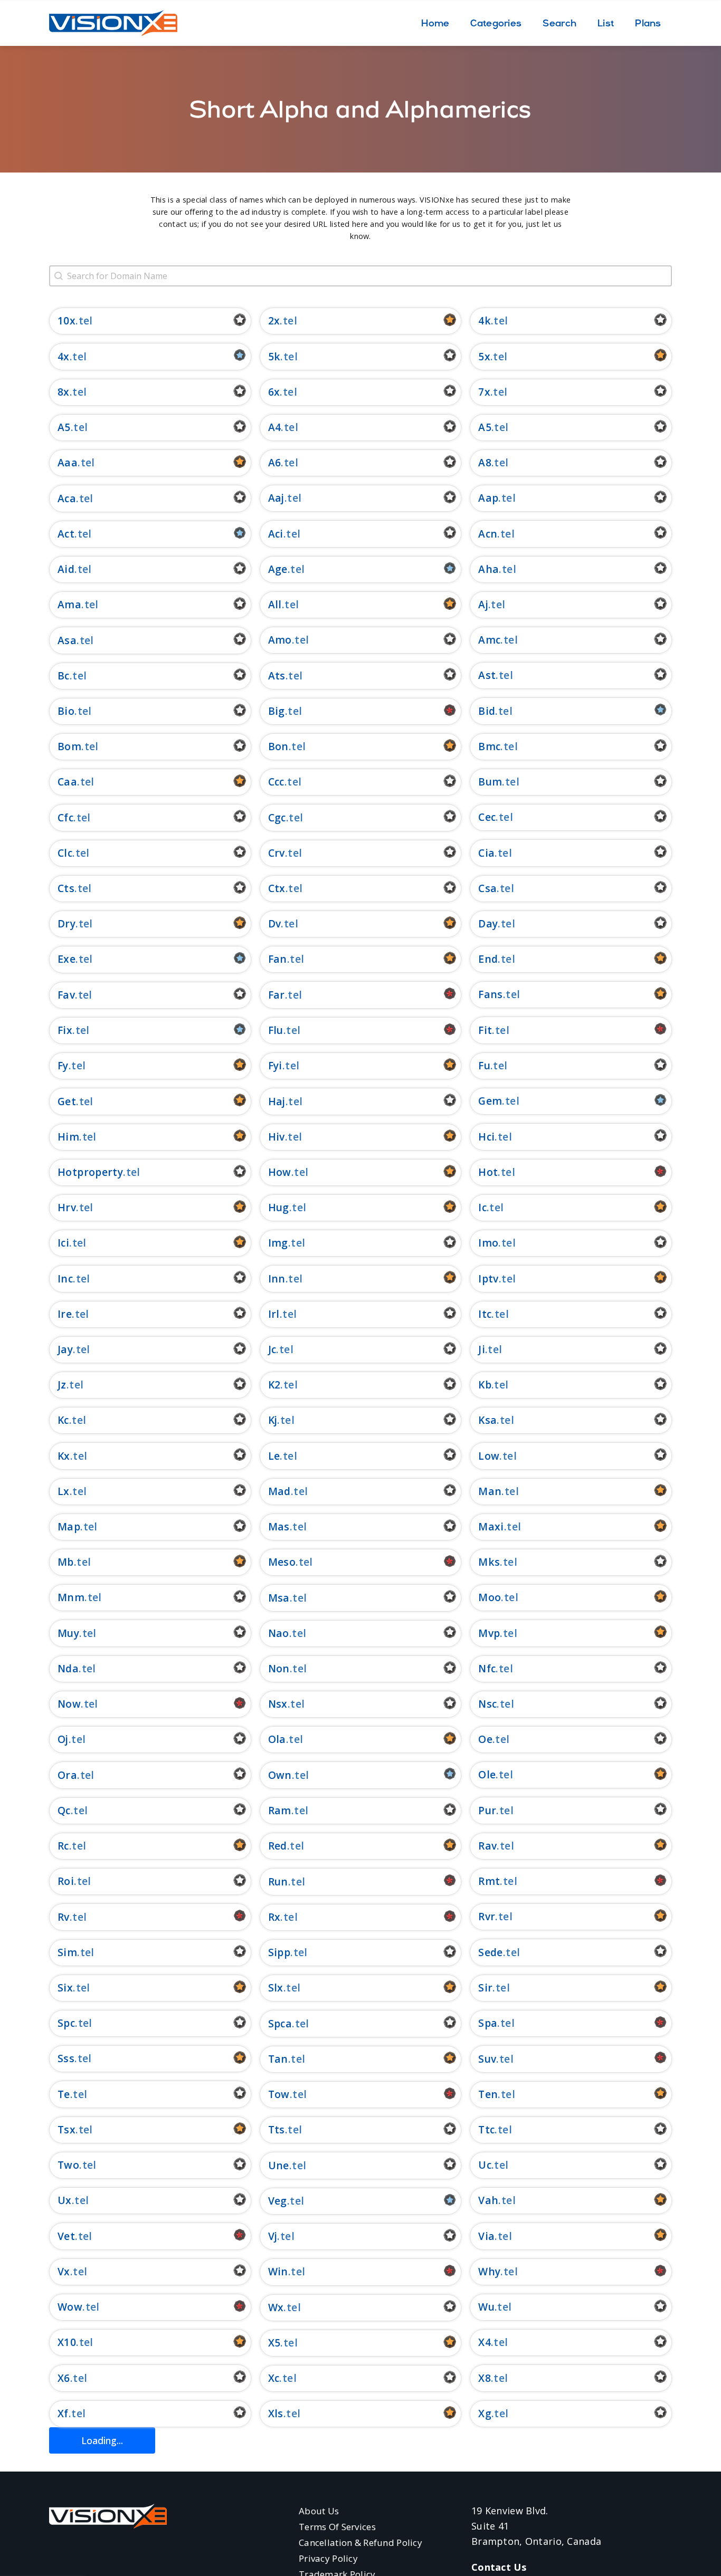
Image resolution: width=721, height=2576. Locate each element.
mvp (489, 1633)
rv (64, 1917)
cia (486, 853)
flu (276, 1030)
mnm (71, 1597)
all (275, 604)
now (69, 1704)
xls (276, 2413)
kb (485, 1385)
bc (64, 676)
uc (485, 2165)
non (279, 1668)
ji (482, 1349)
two (68, 2165)
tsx (67, 2129)
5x (484, 356)
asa (67, 640)
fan (278, 959)
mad (279, 1491)
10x (67, 320)
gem (490, 1101)
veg (278, 2201)
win (278, 2271)
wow (70, 2307)
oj (63, 1739)
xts (66, 2484)
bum (490, 782)
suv (487, 2059)
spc (66, 2023)
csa (487, 888)
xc (274, 2378)
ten (488, 2094)
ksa (487, 1420)
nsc (487, 1704)
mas (279, 1526)
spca (280, 2023)
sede (491, 1952)
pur (487, 1810)
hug (279, 1207)
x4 (485, 2342)
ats (277, 676)
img (278, 1243)
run (278, 1881)
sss (66, 2058)
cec (487, 817)
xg (485, 2413)
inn (277, 1279)
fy (63, 1065)
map (69, 1526)
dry (67, 923)
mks (489, 1562)
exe (67, 959)
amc (489, 640)
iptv (488, 1279)
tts (277, 2129)
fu (484, 1065)
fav (66, 995)
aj (483, 604)
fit (485, 1030)
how (280, 1172)
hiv (277, 1137)
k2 (274, 1385)
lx (64, 1491)
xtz (487, 2484)
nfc (487, 1668)
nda (68, 1668)
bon (278, 746)
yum (490, 2555)
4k (485, 320)
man (490, 1491)
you (278, 2520)
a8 (485, 462)
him (68, 1137)
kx (64, 1456)
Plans (648, 23)
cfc (65, 817)
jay (65, 1349)
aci (276, 534)
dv (275, 923)
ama (69, 604)
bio (66, 711)
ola (277, 1739)
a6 (275, 462)
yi (483, 2519)
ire (65, 1314)
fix (65, 1030)
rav (487, 1846)
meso (282, 1562)
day (488, 923)
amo (280, 640)
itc (485, 1314)
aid (66, 569)
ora (67, 1775)
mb (66, 1562)
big (277, 711)
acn (488, 534)
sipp (279, 1952)
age (278, 569)
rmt (489, 1881)
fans (491, 994)
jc (272, 1349)
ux (65, 2200)
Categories (496, 23)
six (65, 1988)
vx (64, 2271)
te (64, 2094)
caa (67, 782)
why (489, 2271)
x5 (274, 2343)
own (280, 1775)
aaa (68, 462)
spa (488, 2023)
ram (280, 1810)
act (66, 534)
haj (277, 1101)
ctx (277, 888)
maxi (491, 1526)
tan (278, 2059)
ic (482, 1207)
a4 (275, 427)
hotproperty (90, 1172)
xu (275, 2484)
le (274, 1456)
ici (63, 1243)
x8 (485, 2378)
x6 (64, 2378)
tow (279, 2094)
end (488, 959)
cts (66, 888)
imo (488, 1243)
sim (67, 1952)
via (486, 2236)
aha (488, 569)
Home (435, 23)
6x (274, 392)
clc (65, 853)
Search (559, 23)
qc (64, 1810)
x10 (67, 2342)
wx (276, 2307)
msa (279, 1598)
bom (69, 746)
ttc (486, 2129)
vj (273, 2236)
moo (490, 1597)
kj (273, 1420)
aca (67, 498)
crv (277, 853)
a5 (485, 427)
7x (484, 392)
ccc (276, 782)
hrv (67, 1207)
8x (64, 392)
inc (65, 1279)
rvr (487, 1916)
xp (64, 2449)
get (67, 1101)
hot (488, 1172)
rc (63, 1846)
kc (63, 1420)
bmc (489, 746)
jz (62, 1385)
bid (487, 711)
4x (64, 356)
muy (68, 1633)
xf (63, 2413)
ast (487, 675)
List (606, 23)
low (489, 1456)
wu (486, 2307)
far (277, 995)
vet (66, 2236)
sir (485, 1988)
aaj (276, 498)
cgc (277, 817)
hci (486, 1137)
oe (485, 1739)
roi (66, 1881)
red (278, 1846)
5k (274, 356)
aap (488, 498)
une (279, 2165)
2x (274, 320)
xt (484, 2449)
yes (67, 2520)
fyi (275, 1065)
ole (487, 1774)
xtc (276, 2449)
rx (274, 1917)
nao (279, 1633)
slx (276, 1988)
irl (274, 1314)
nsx (278, 1704)
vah (488, 2200)
